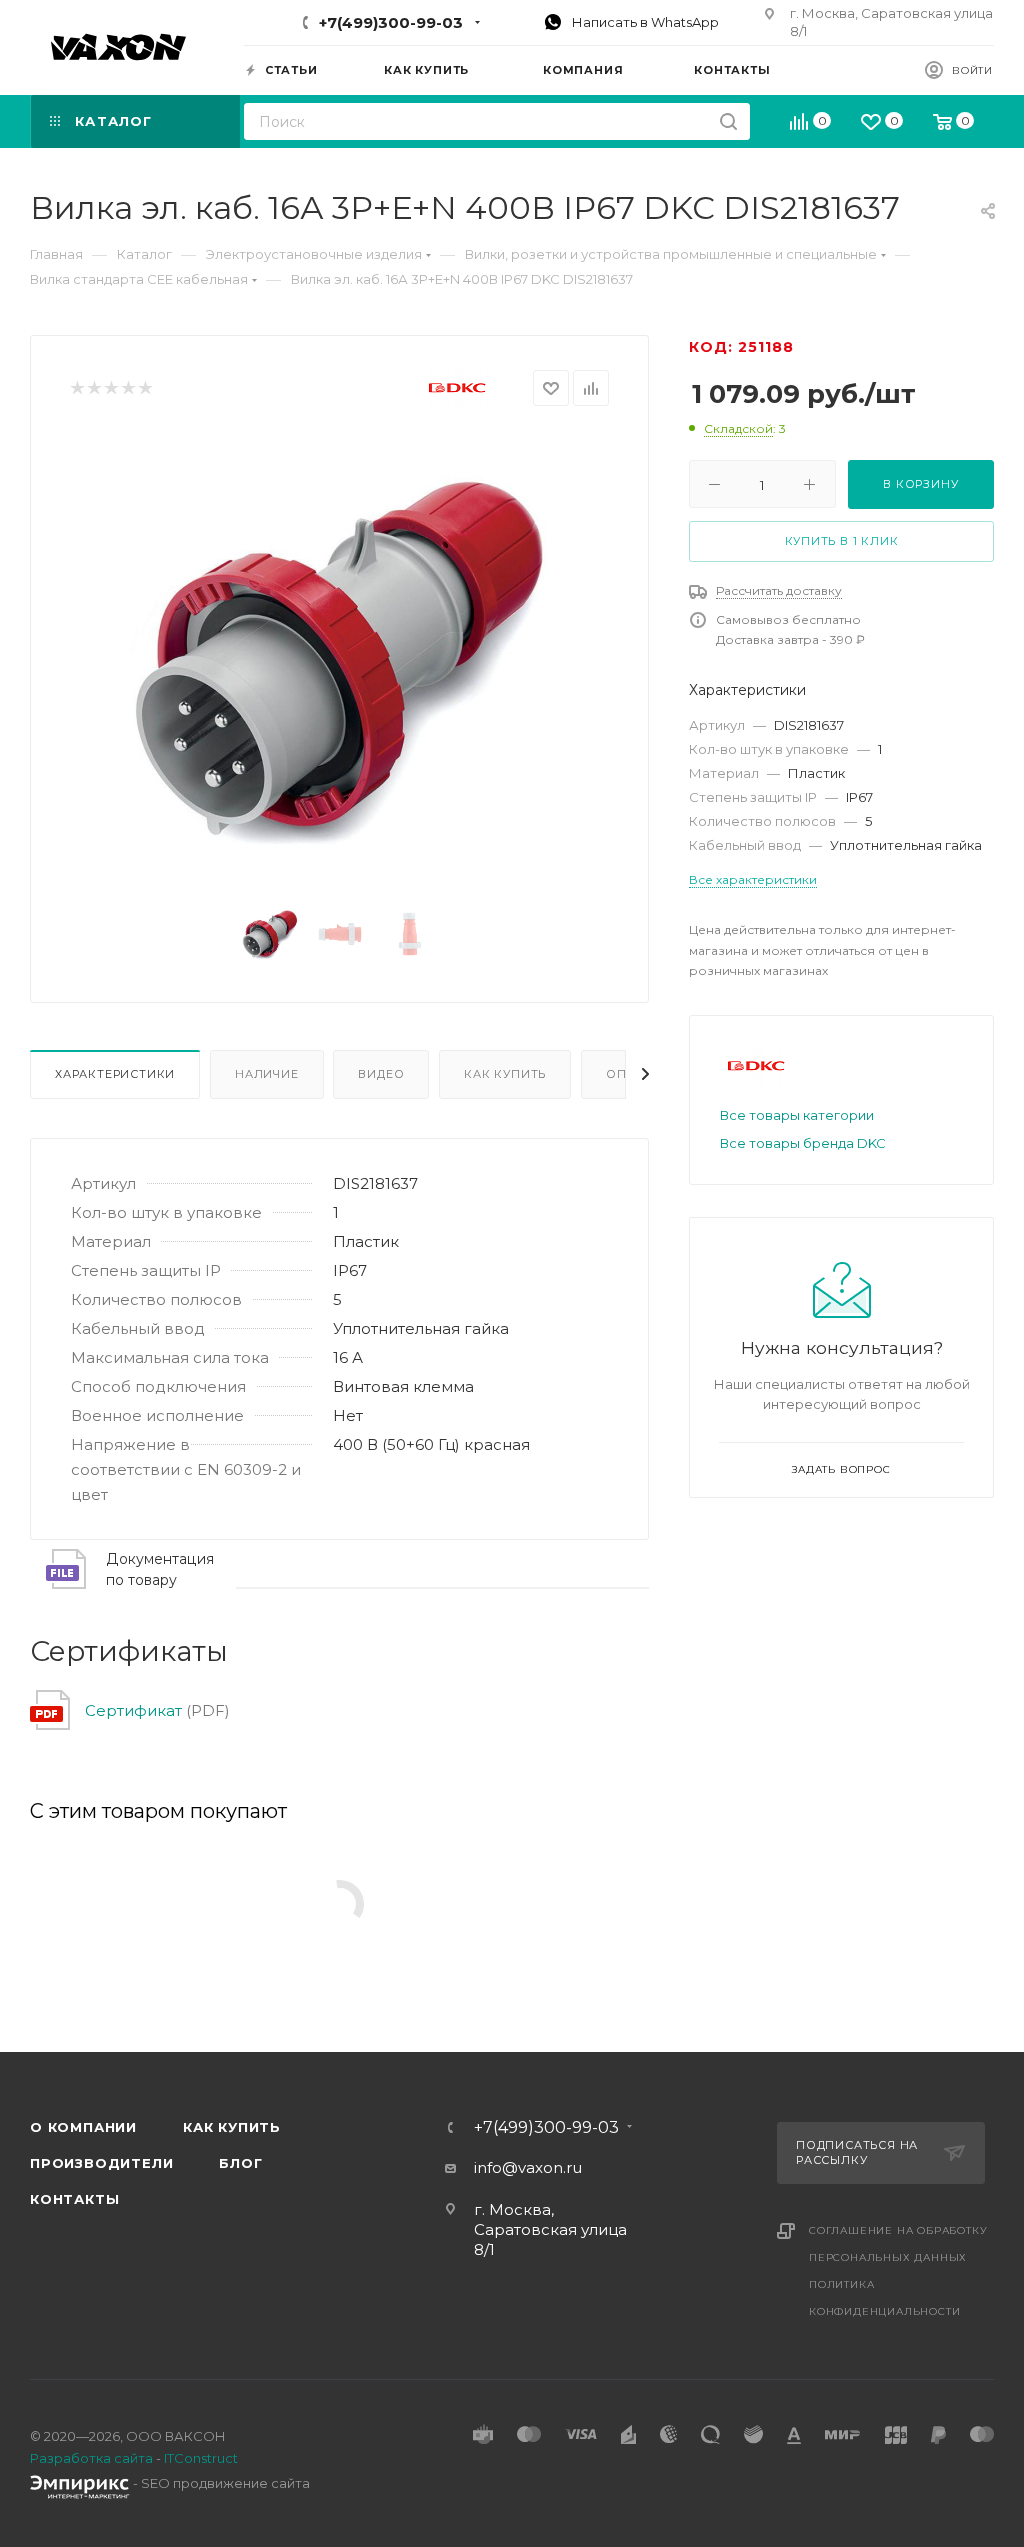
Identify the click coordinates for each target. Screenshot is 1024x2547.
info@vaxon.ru (528, 2167)
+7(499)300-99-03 (391, 22)
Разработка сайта (91, 2458)
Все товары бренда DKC (803, 1143)
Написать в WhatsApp (644, 22)
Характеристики (115, 1074)
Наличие (267, 1074)
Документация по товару (160, 1569)
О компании (83, 2127)
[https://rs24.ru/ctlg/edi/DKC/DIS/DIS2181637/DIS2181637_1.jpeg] (340, 658)
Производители (101, 2163)
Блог (240, 2163)
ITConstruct (201, 2458)
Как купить (505, 1074)
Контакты (74, 2199)
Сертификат (133, 1710)
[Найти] (728, 121)
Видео (381, 1074)
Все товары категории (797, 1115)
